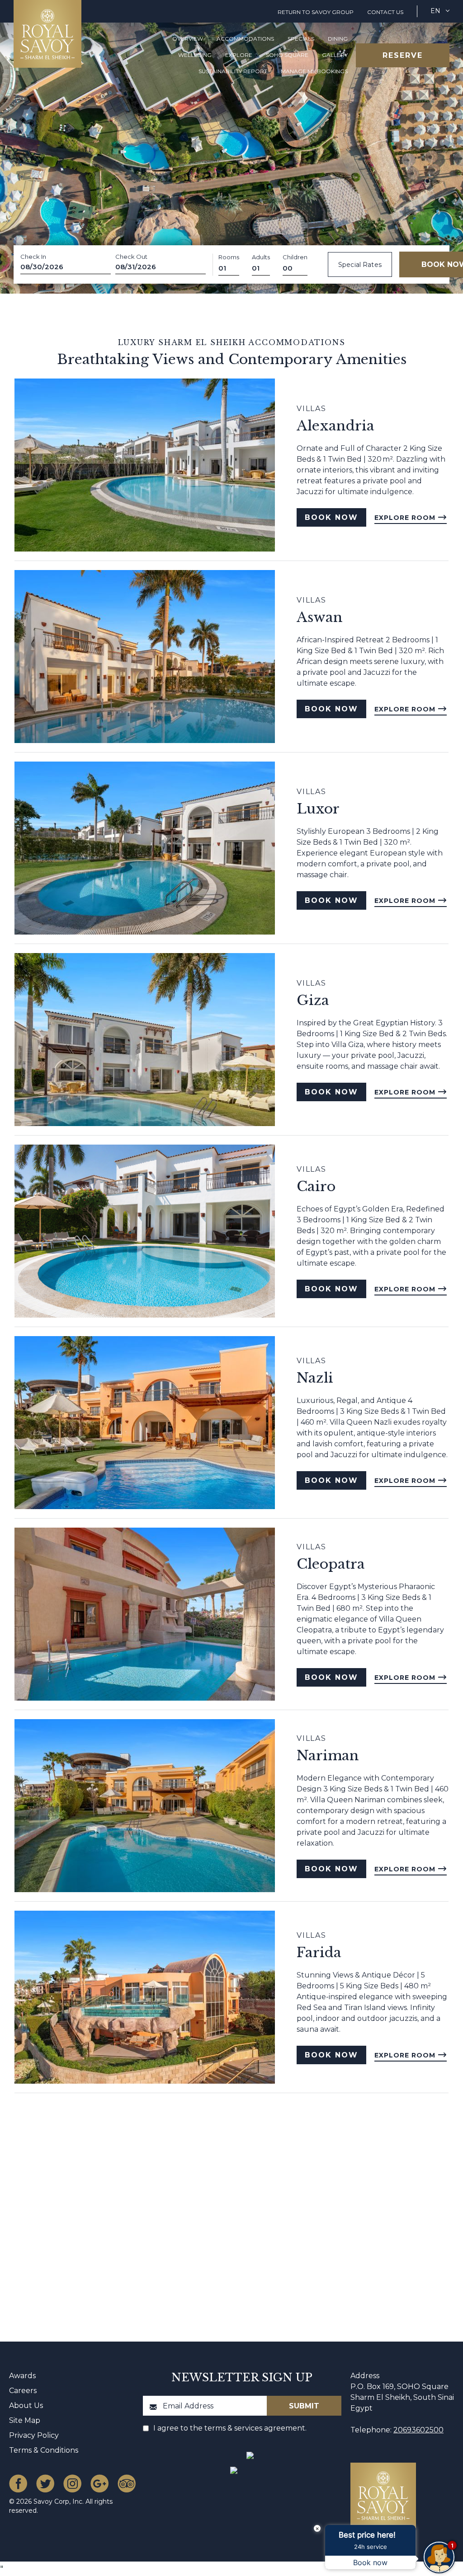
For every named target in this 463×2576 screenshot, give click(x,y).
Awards (22, 2376)
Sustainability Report (233, 71)
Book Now (331, 517)
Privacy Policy (34, 2435)
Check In (33, 257)
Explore (239, 55)
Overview (188, 39)
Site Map (25, 2420)
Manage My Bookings (314, 71)
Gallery (335, 55)
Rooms (229, 257)
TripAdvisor (127, 2483)
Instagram (72, 2483)
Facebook (18, 2483)
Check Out (131, 257)
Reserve (403, 55)
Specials (301, 39)
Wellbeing (195, 55)
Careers (23, 2391)
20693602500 (418, 2430)
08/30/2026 (42, 267)
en (435, 11)
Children (295, 257)
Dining (338, 39)
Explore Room (406, 518)
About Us (26, 2405)
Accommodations (245, 39)
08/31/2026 (136, 267)
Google (99, 2483)
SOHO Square (287, 55)
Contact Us (385, 12)
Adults (261, 257)
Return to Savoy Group (316, 12)
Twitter (45, 2483)
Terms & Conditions (44, 2450)
